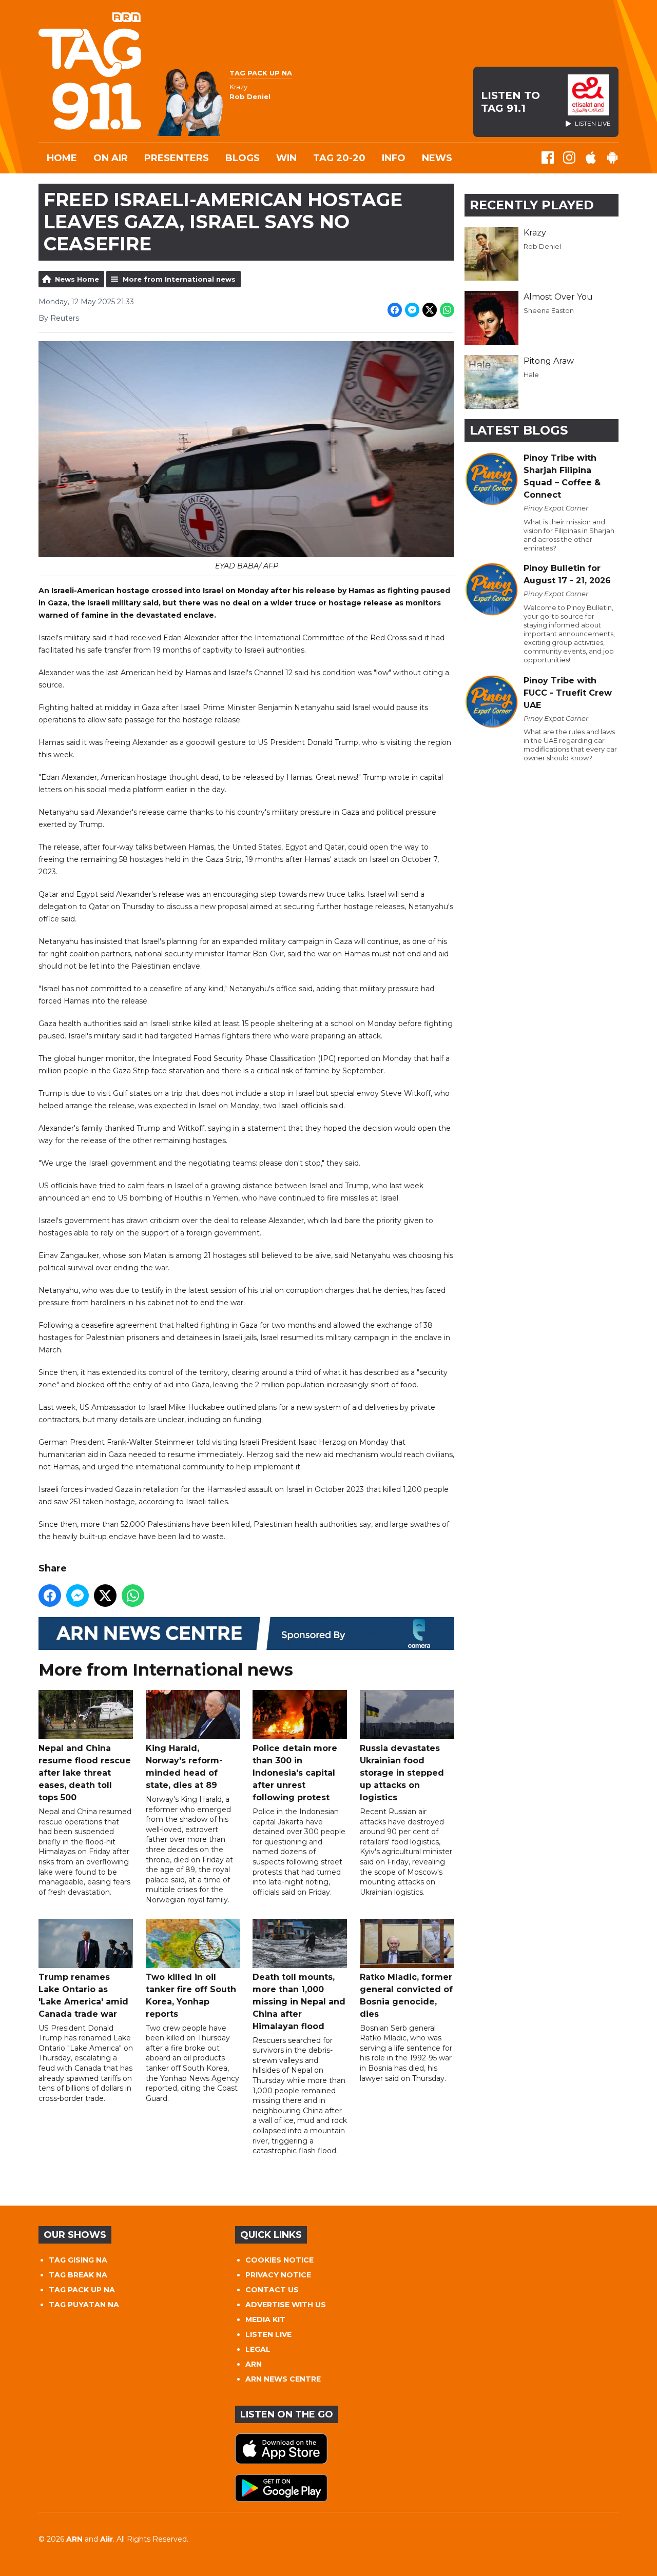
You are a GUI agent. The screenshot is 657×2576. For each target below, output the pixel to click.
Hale (531, 375)
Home (62, 158)
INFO (394, 158)
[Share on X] (430, 310)
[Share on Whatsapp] (447, 310)
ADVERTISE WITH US (286, 2305)
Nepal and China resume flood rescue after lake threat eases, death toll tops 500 (85, 1773)
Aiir (107, 2539)
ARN (254, 2364)
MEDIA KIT (265, 2319)
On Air (111, 158)
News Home (77, 279)
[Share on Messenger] (412, 310)
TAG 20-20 (339, 158)
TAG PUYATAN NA (84, 2305)
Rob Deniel (542, 246)
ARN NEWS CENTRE (283, 2379)
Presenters (177, 158)
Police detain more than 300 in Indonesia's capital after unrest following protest (295, 1773)
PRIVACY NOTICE (278, 2275)
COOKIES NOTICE (279, 2260)
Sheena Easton (549, 310)
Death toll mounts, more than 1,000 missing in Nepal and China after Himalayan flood (299, 2002)
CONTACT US (272, 2290)
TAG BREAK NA (78, 2275)
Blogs (243, 158)
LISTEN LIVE (268, 2334)
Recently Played (532, 205)
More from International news (179, 279)
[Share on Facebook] (395, 310)
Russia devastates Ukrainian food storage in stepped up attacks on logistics (402, 1773)
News (437, 158)
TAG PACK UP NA (82, 2290)
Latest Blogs (519, 430)
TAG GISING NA (78, 2260)
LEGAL (258, 2349)
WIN (286, 158)
